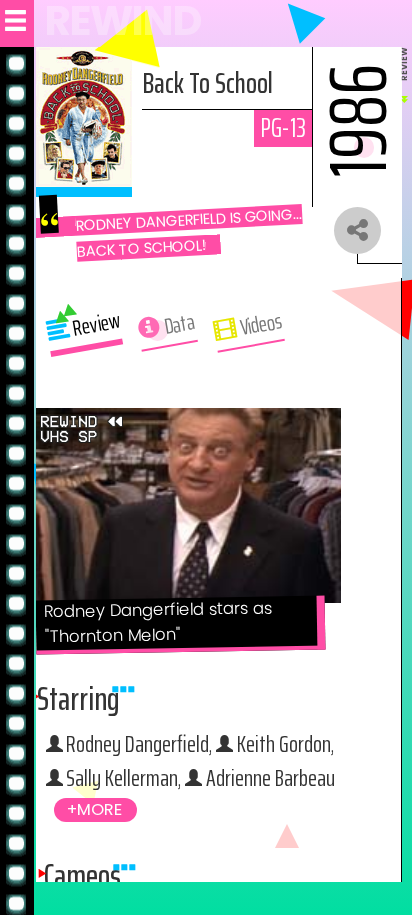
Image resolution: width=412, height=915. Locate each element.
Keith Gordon (283, 743)
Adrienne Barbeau (270, 777)
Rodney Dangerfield (137, 743)
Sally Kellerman (122, 777)
